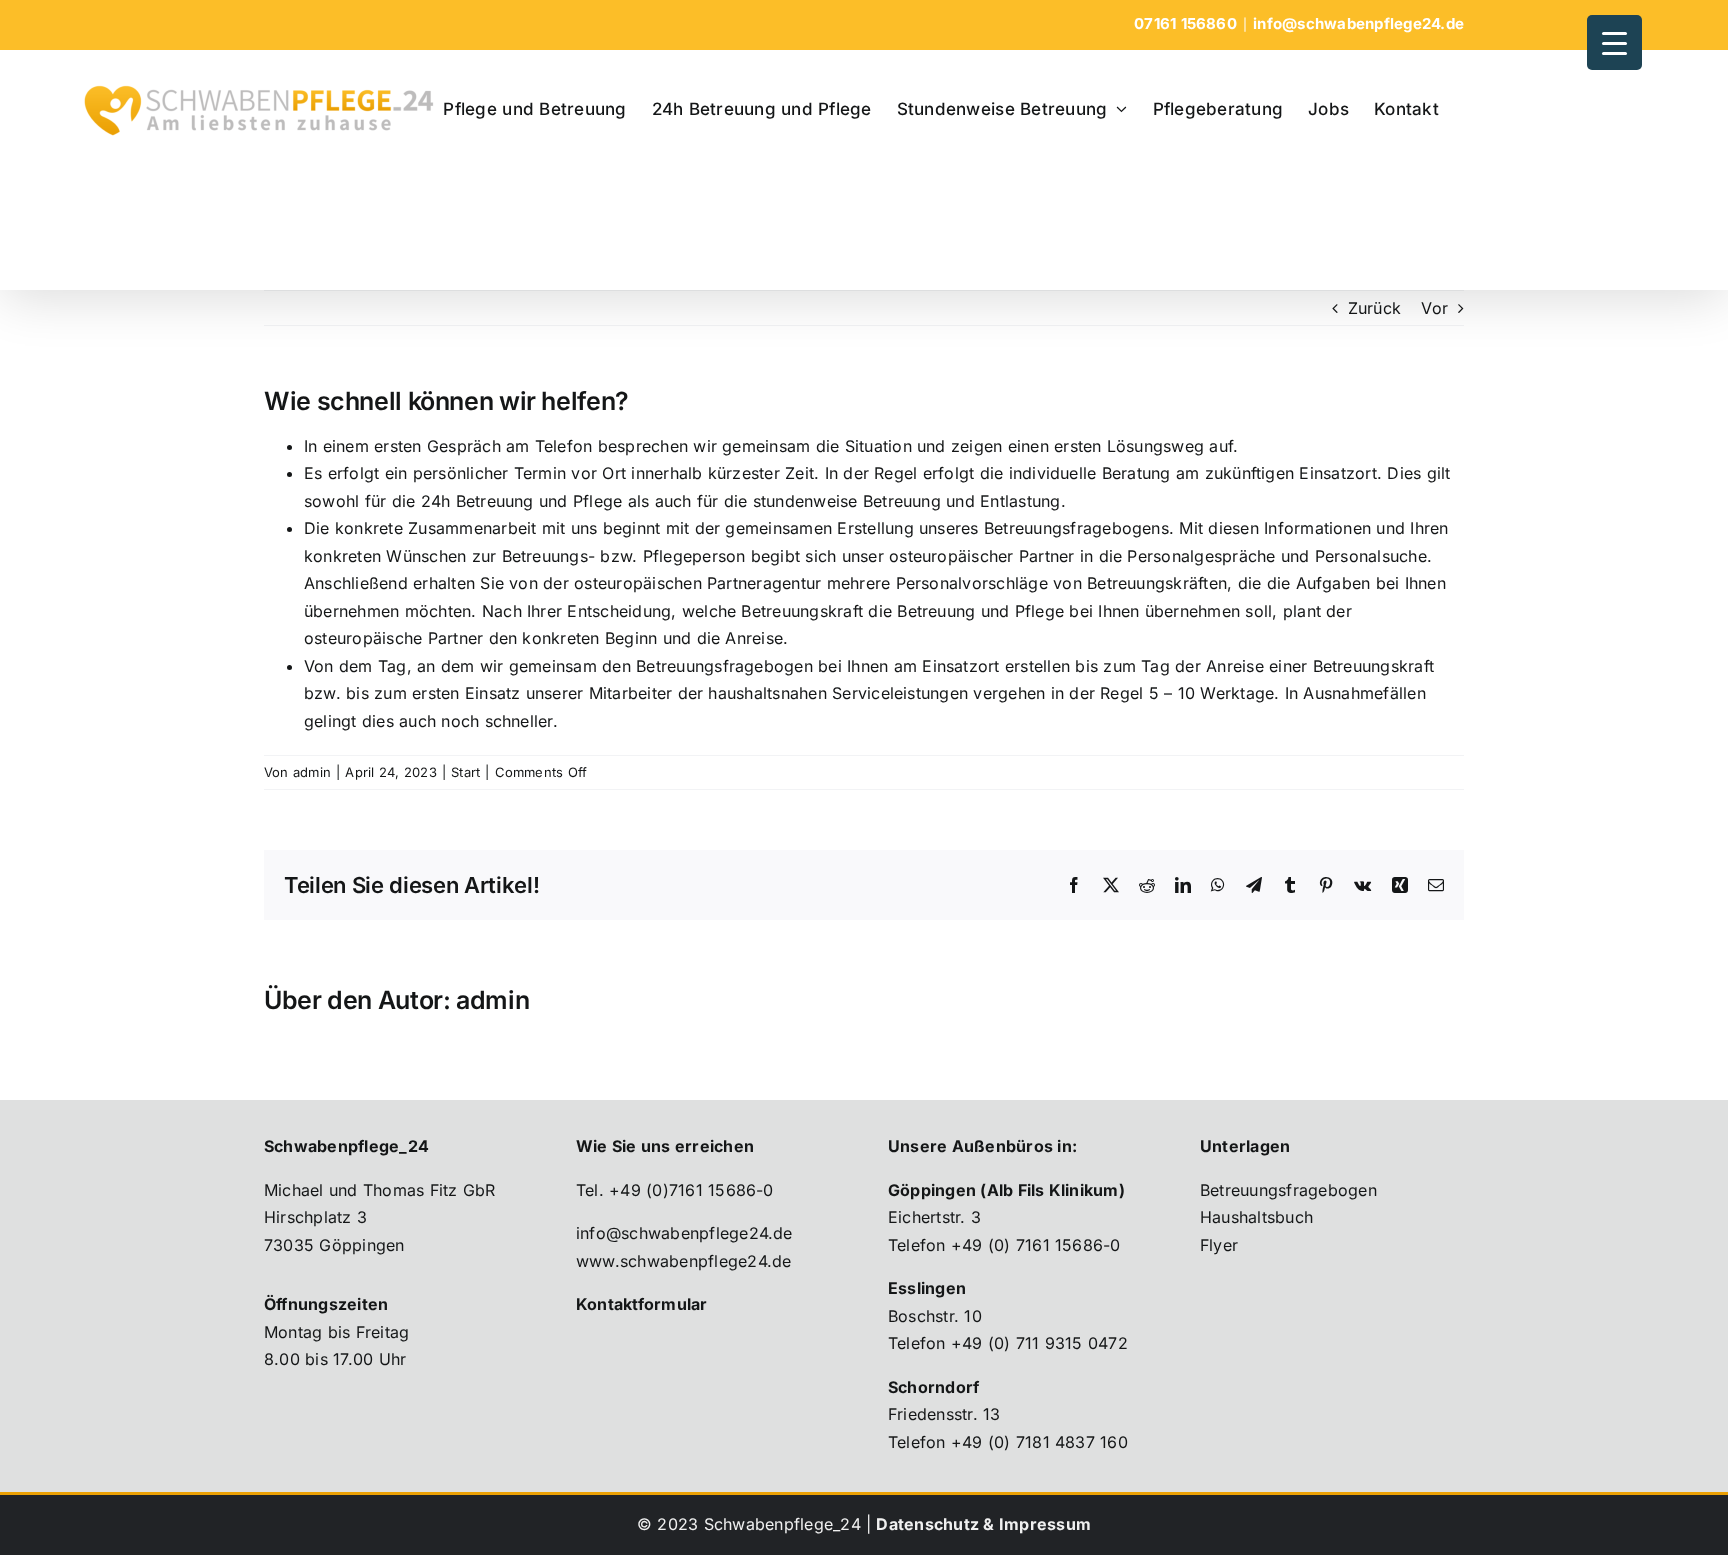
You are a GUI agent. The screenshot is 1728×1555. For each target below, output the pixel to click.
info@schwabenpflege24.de (1358, 23)
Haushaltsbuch (1256, 1217)
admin (312, 772)
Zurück (1374, 308)
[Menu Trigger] (1614, 42)
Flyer (1219, 1245)
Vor (1434, 308)
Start (465, 772)
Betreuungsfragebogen (1288, 1190)
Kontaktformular (642, 1304)
